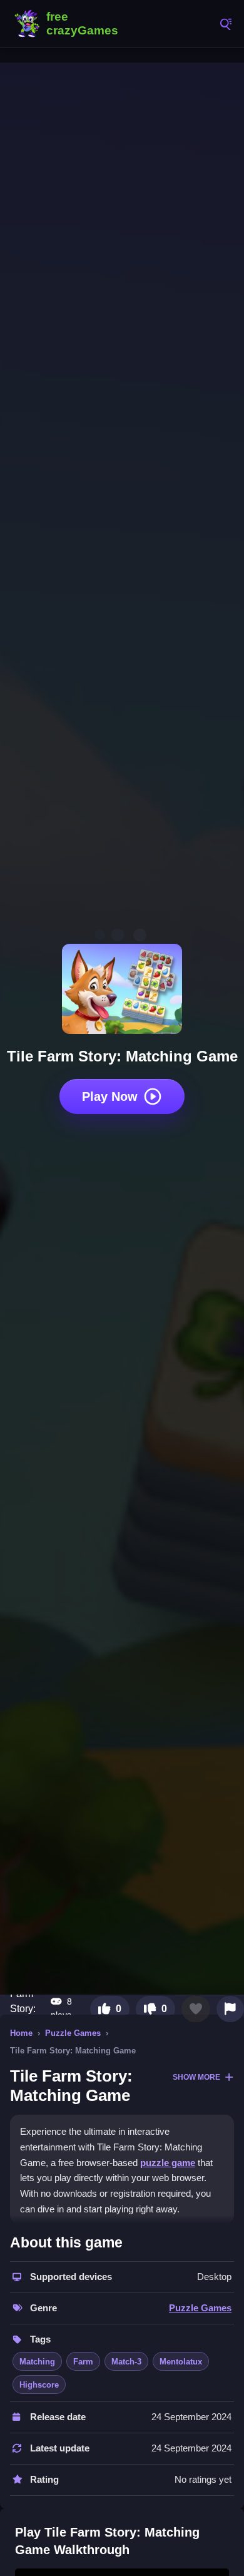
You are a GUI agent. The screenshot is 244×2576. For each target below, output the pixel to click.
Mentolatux (181, 2362)
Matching (37, 2362)
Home (21, 2033)
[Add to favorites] (196, 2009)
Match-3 (126, 2362)
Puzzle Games (73, 2033)
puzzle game (168, 2163)
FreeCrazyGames (69, 24)
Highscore (39, 2385)
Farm (83, 2362)
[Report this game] (230, 2009)
